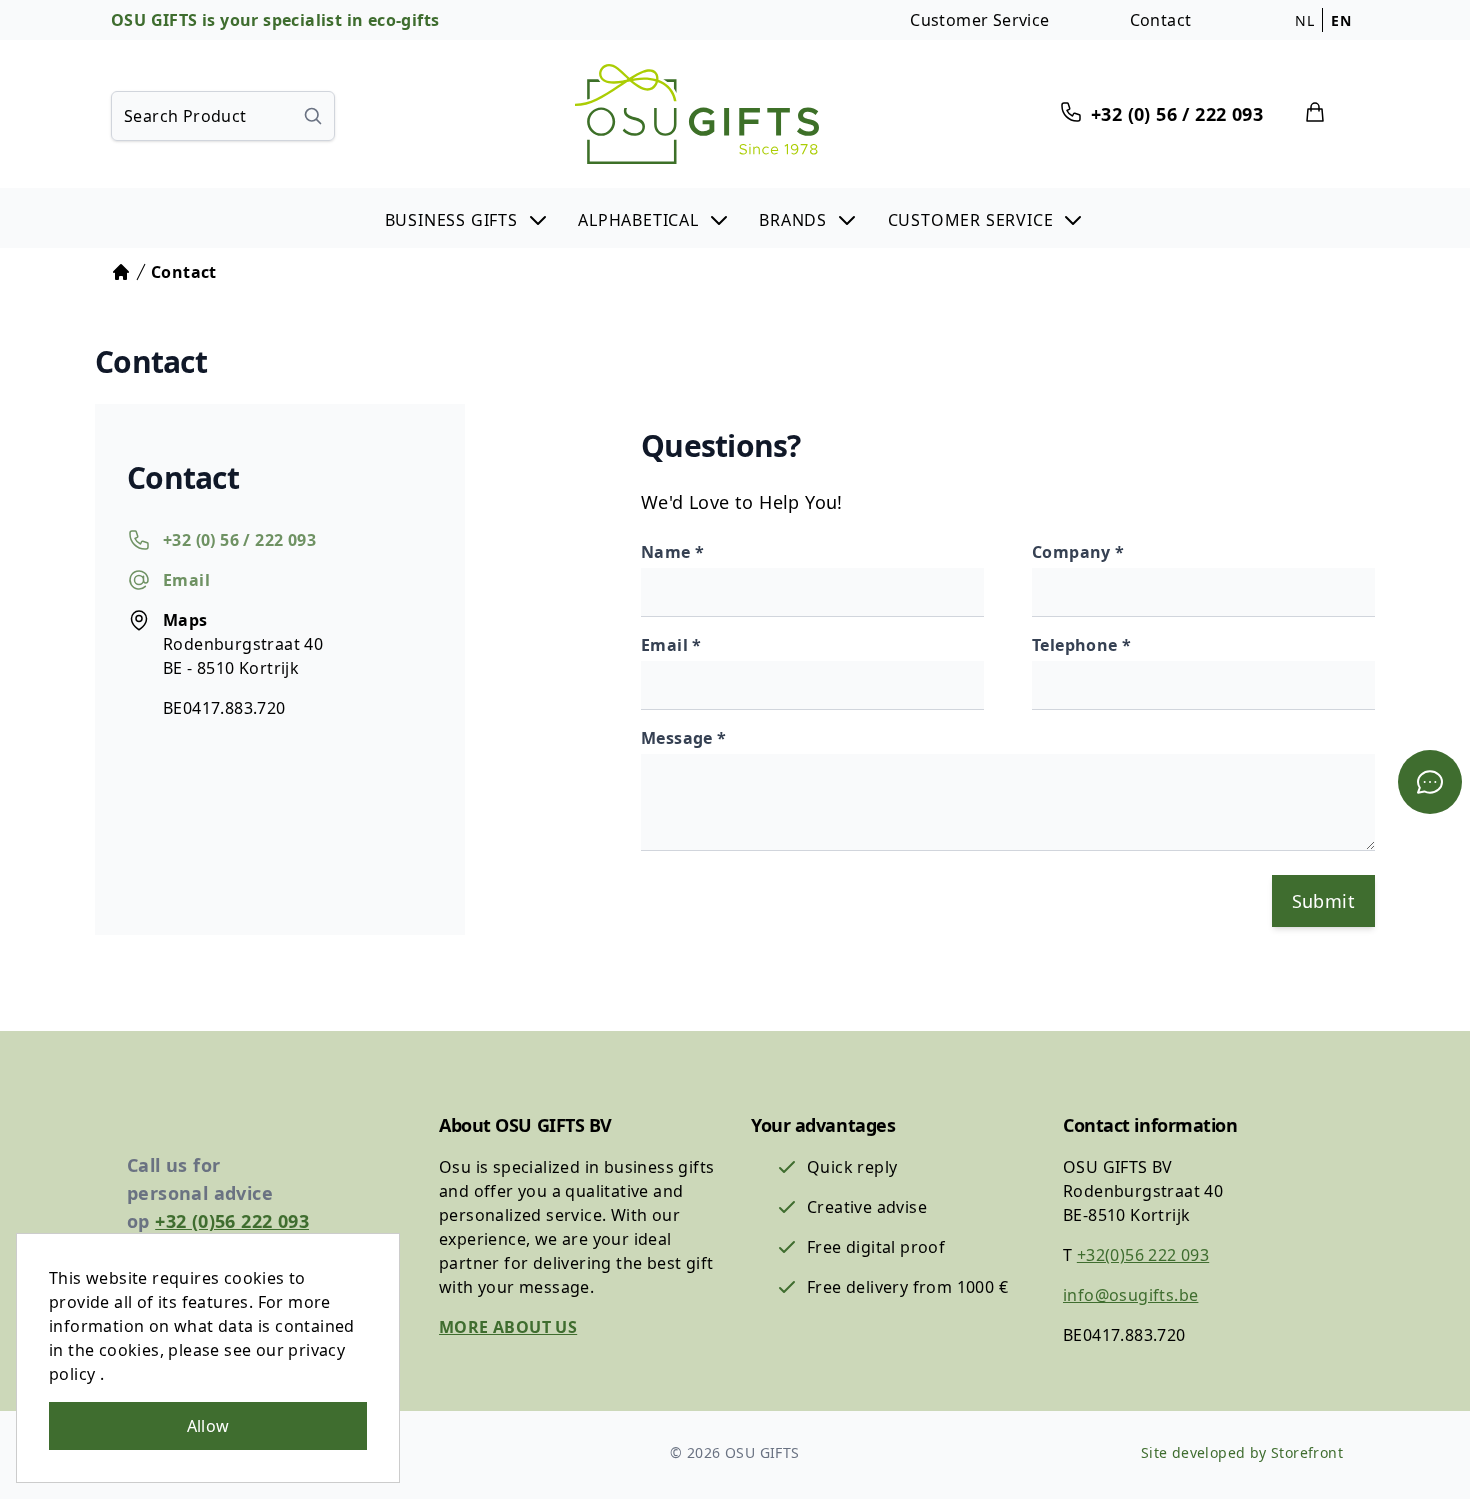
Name (668, 552)
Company (1073, 552)
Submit (1323, 901)
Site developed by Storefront (1242, 1452)
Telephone (1077, 645)
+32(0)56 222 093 (1143, 1255)
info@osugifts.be (1130, 1295)
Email (666, 645)
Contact (1161, 20)
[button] (467, 218)
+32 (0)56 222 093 (232, 1221)
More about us (508, 1327)
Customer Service (979, 20)
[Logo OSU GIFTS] (697, 114)
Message (679, 738)
